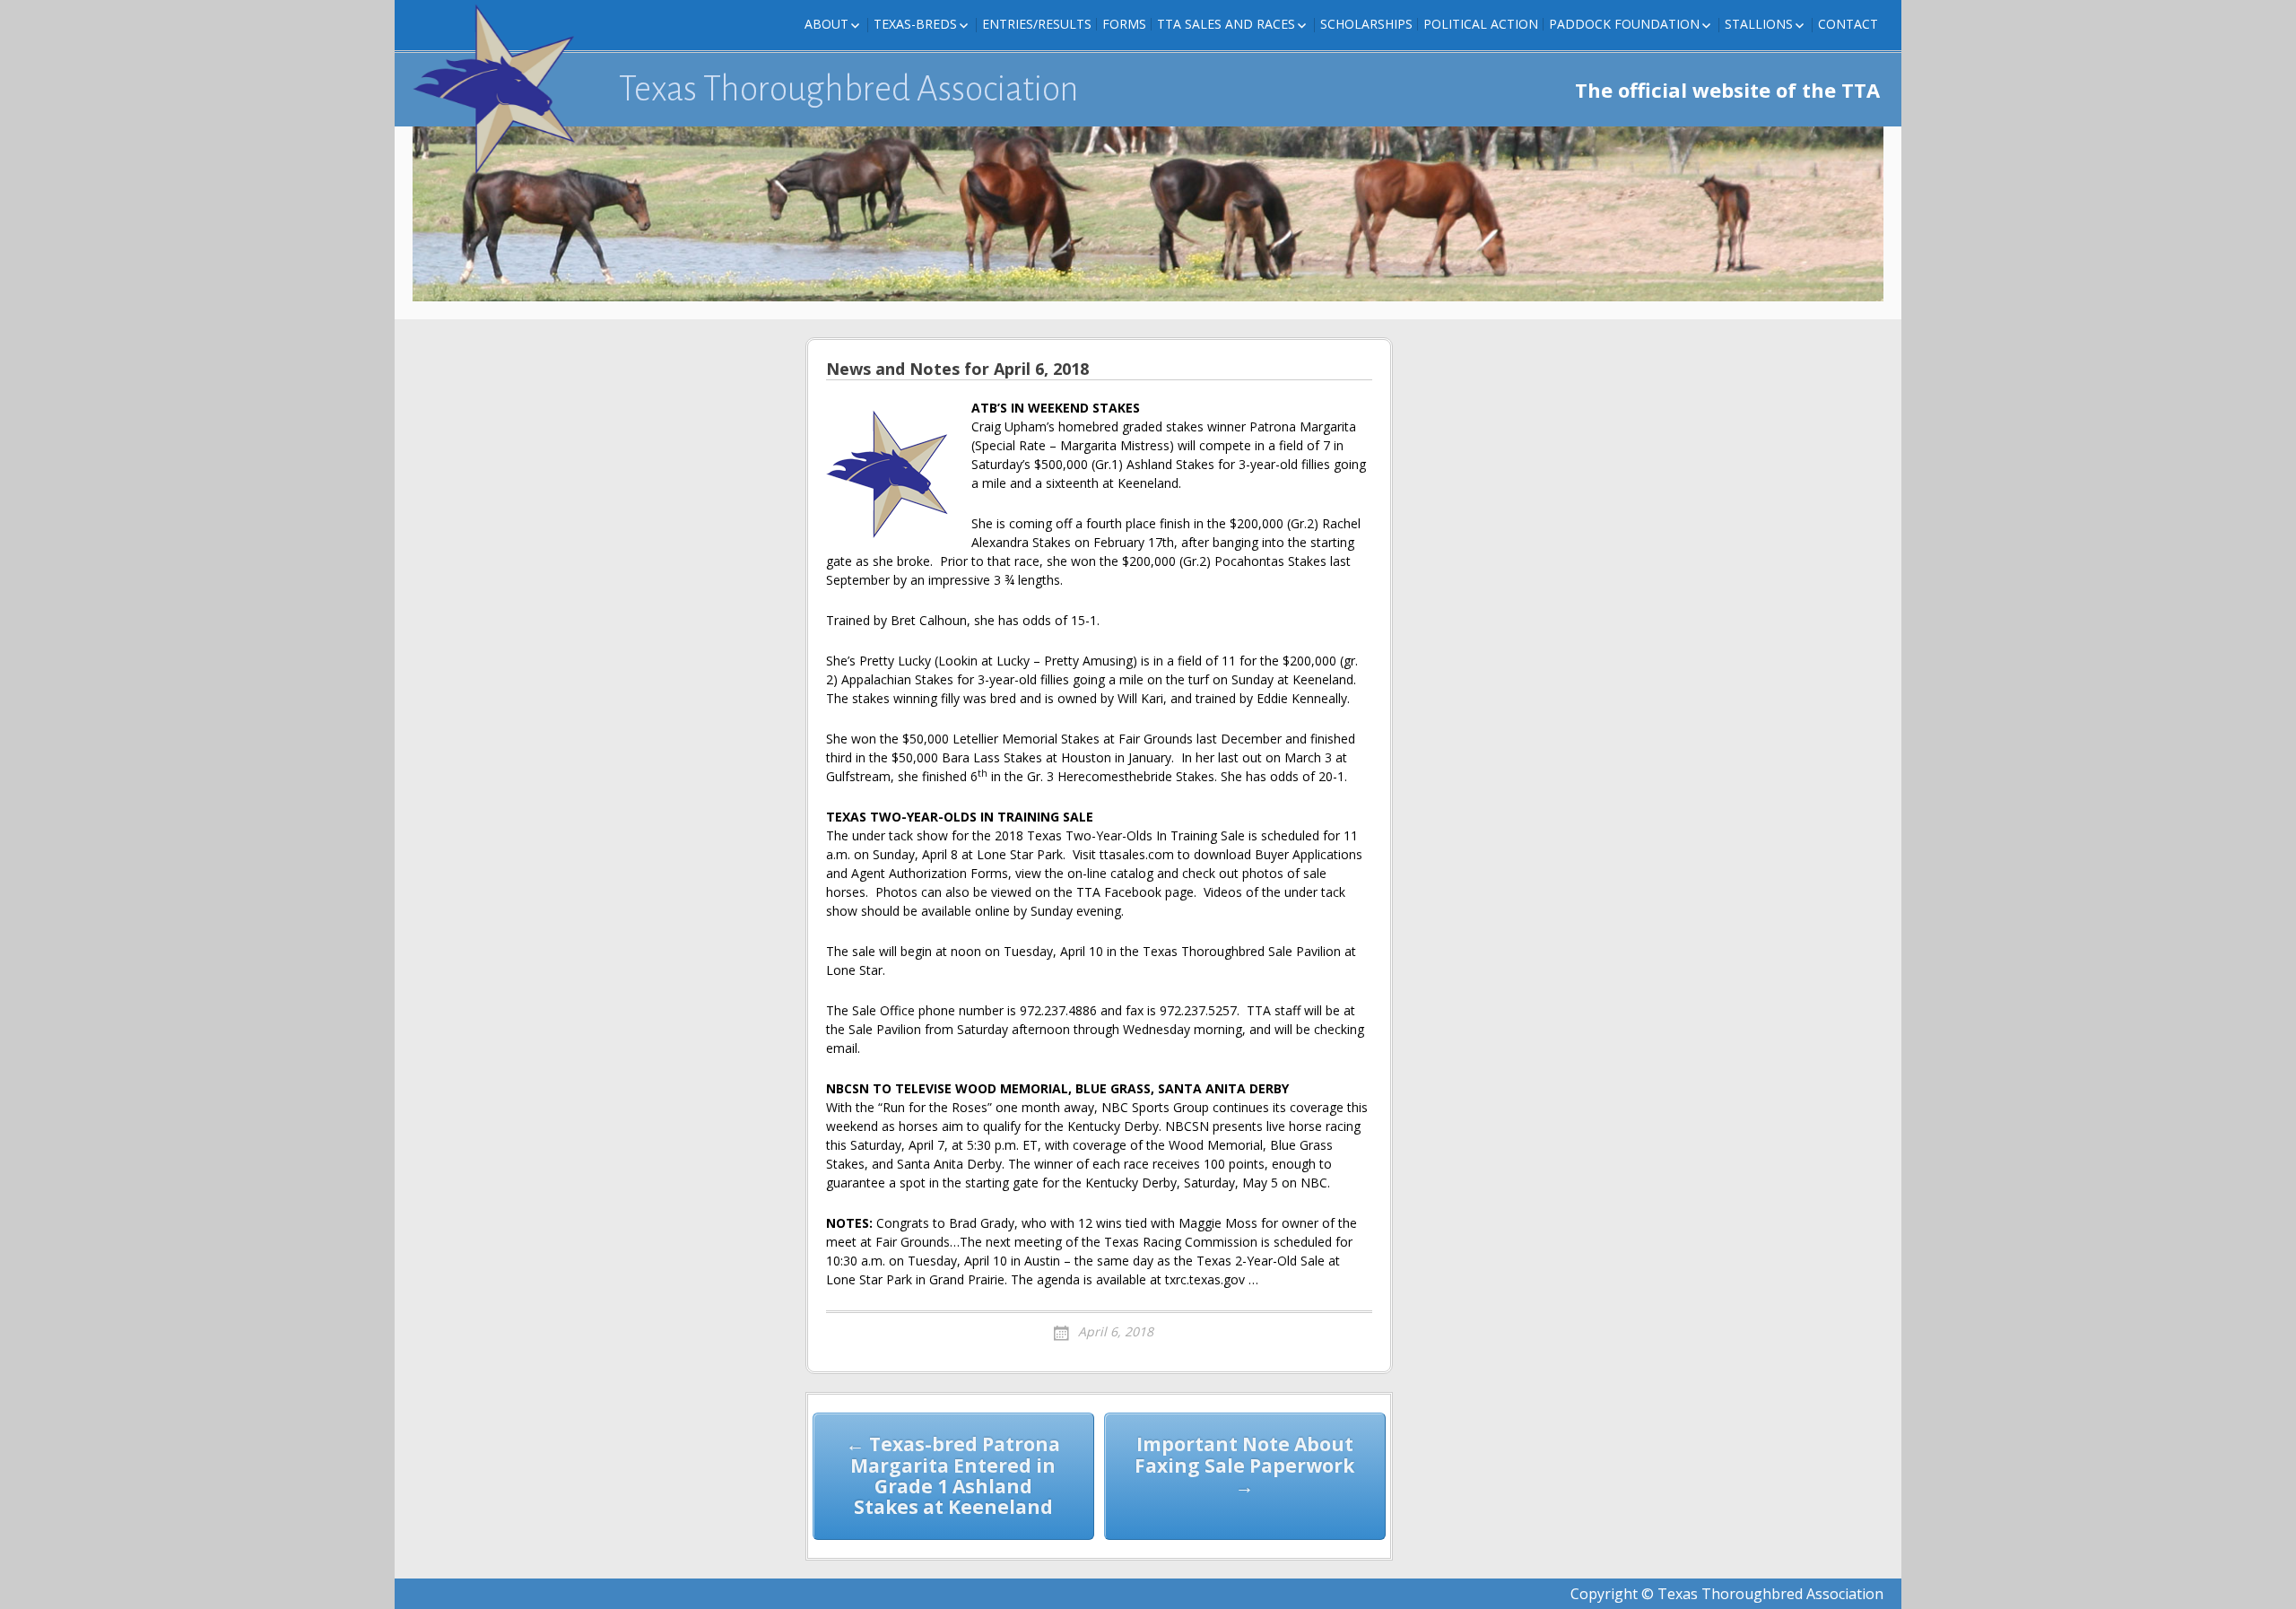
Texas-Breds (915, 24)
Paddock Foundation (1624, 24)
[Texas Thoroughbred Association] (502, 90)
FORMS (1124, 24)
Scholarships (1366, 24)
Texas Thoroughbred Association (849, 89)
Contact (1848, 24)
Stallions (1759, 24)
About (826, 24)
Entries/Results (1037, 24)
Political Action (1481, 24)
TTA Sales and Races (1226, 24)
